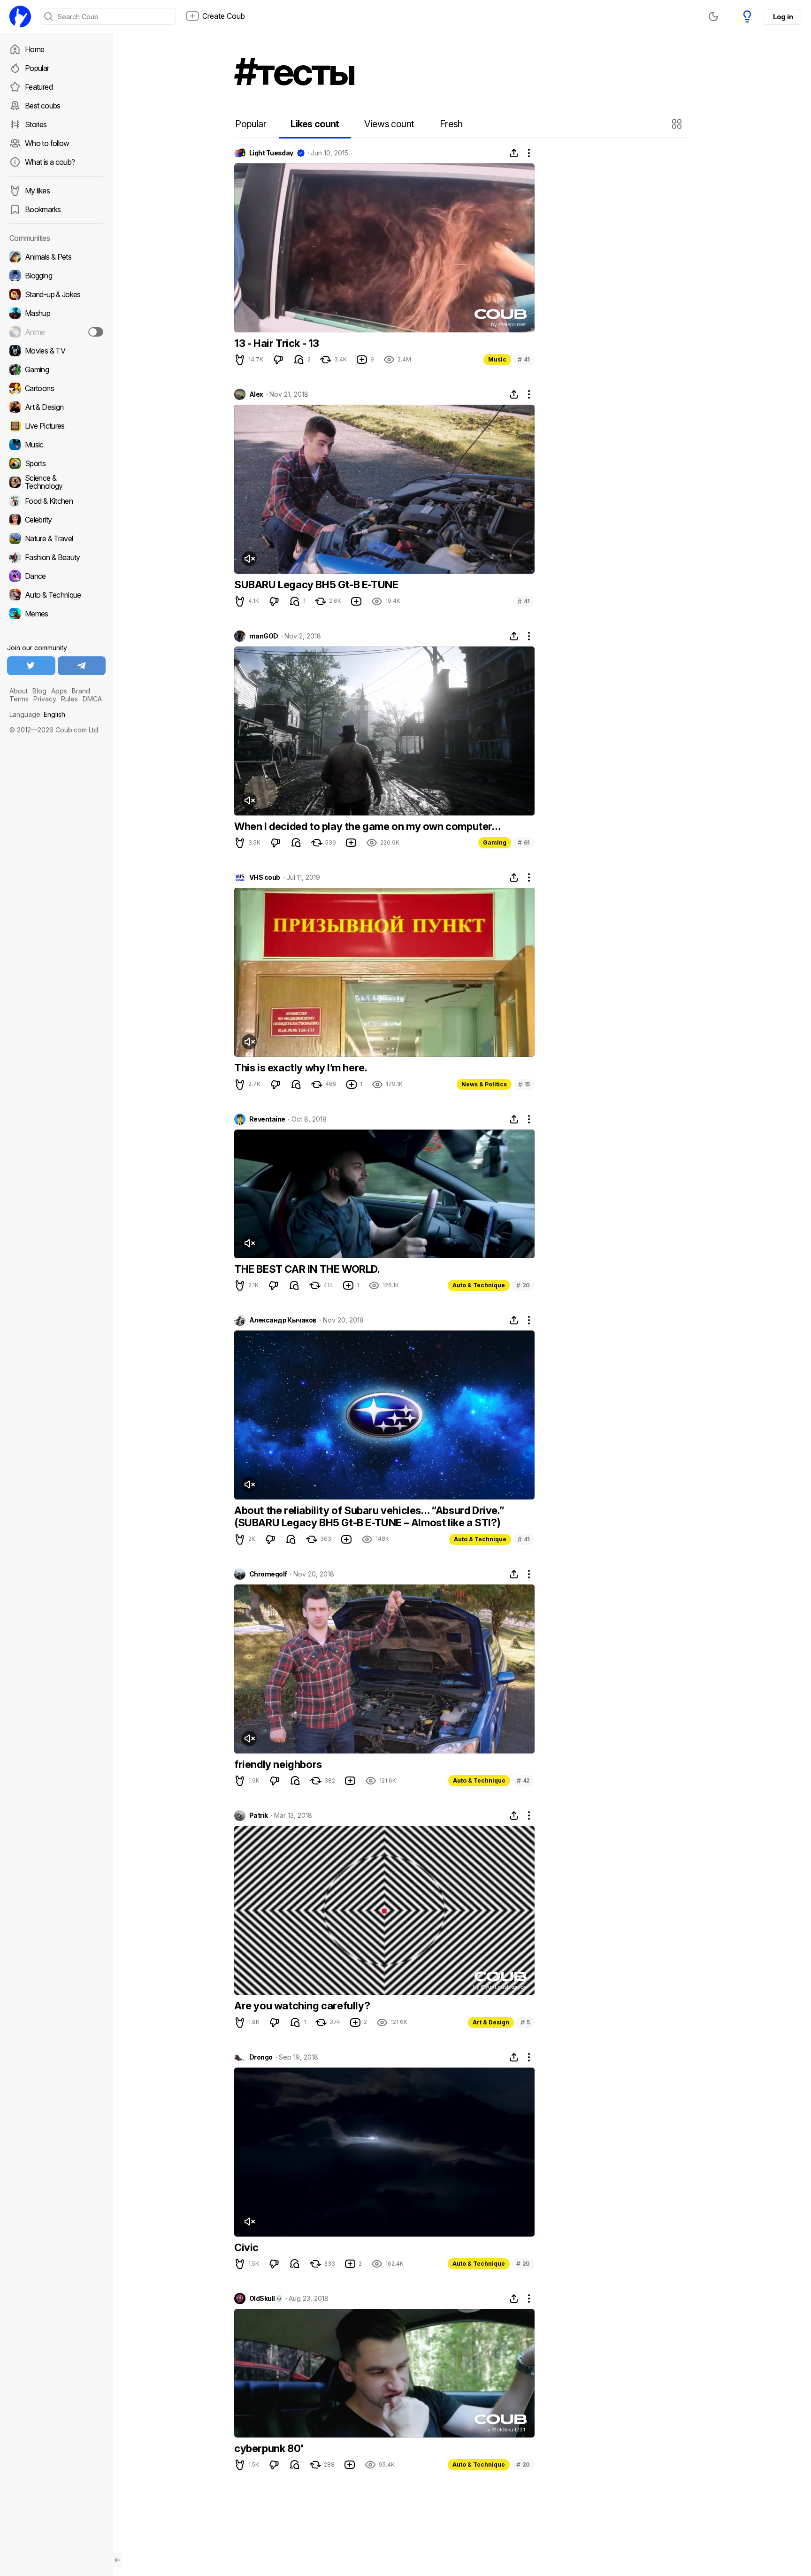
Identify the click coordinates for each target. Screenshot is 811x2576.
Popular (37, 68)
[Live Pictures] (56, 426)
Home (34, 49)
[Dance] (56, 576)
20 (523, 1285)
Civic (246, 2247)
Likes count (315, 124)
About (19, 691)
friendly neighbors (278, 1764)
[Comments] (299, 360)
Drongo (261, 2057)
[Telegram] (82, 666)
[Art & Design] (56, 407)
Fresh (451, 124)
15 (524, 1084)
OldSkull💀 (266, 2299)
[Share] (514, 153)
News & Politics (484, 1084)
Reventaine (267, 1119)
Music (497, 359)
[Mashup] (56, 313)
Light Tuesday (271, 153)
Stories (36, 124)
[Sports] (56, 463)
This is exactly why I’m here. (301, 1068)
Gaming (495, 842)
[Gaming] (56, 369)
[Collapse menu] (117, 2560)
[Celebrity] (56, 520)
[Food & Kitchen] (56, 501)
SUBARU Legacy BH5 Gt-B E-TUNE (316, 584)
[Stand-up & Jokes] (56, 294)
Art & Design (491, 2022)
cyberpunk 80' (269, 2448)
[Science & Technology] (56, 482)
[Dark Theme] (713, 16)
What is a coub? (50, 162)
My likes (37, 191)
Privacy (45, 699)
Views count (389, 124)
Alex (256, 394)
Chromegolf (268, 1574)
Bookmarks (43, 209)
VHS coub (265, 877)
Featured (39, 87)
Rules (69, 699)
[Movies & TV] (56, 351)
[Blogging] (56, 276)
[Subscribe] (96, 332)
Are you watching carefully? (302, 2006)
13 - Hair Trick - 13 (277, 343)
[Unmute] (249, 559)
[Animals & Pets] (56, 257)
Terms (19, 699)
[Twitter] (31, 666)
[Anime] (56, 332)
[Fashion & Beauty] (56, 557)
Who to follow (47, 143)
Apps (59, 691)
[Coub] (20, 16)
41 (524, 359)
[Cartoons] (56, 388)
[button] (678, 124)
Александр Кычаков (283, 1320)
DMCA (92, 699)
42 (523, 1780)
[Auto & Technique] (56, 595)
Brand (81, 691)
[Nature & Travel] (56, 538)
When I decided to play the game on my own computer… (367, 826)
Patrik (259, 1815)
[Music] (56, 445)
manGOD (264, 636)
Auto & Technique (479, 1285)
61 (524, 842)
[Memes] (56, 614)
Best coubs (43, 106)
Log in (783, 17)
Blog (39, 691)
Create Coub (224, 16)
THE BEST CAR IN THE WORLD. (307, 1269)
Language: (37, 714)
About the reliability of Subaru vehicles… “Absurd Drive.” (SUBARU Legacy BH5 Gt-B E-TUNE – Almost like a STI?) (369, 1516)
